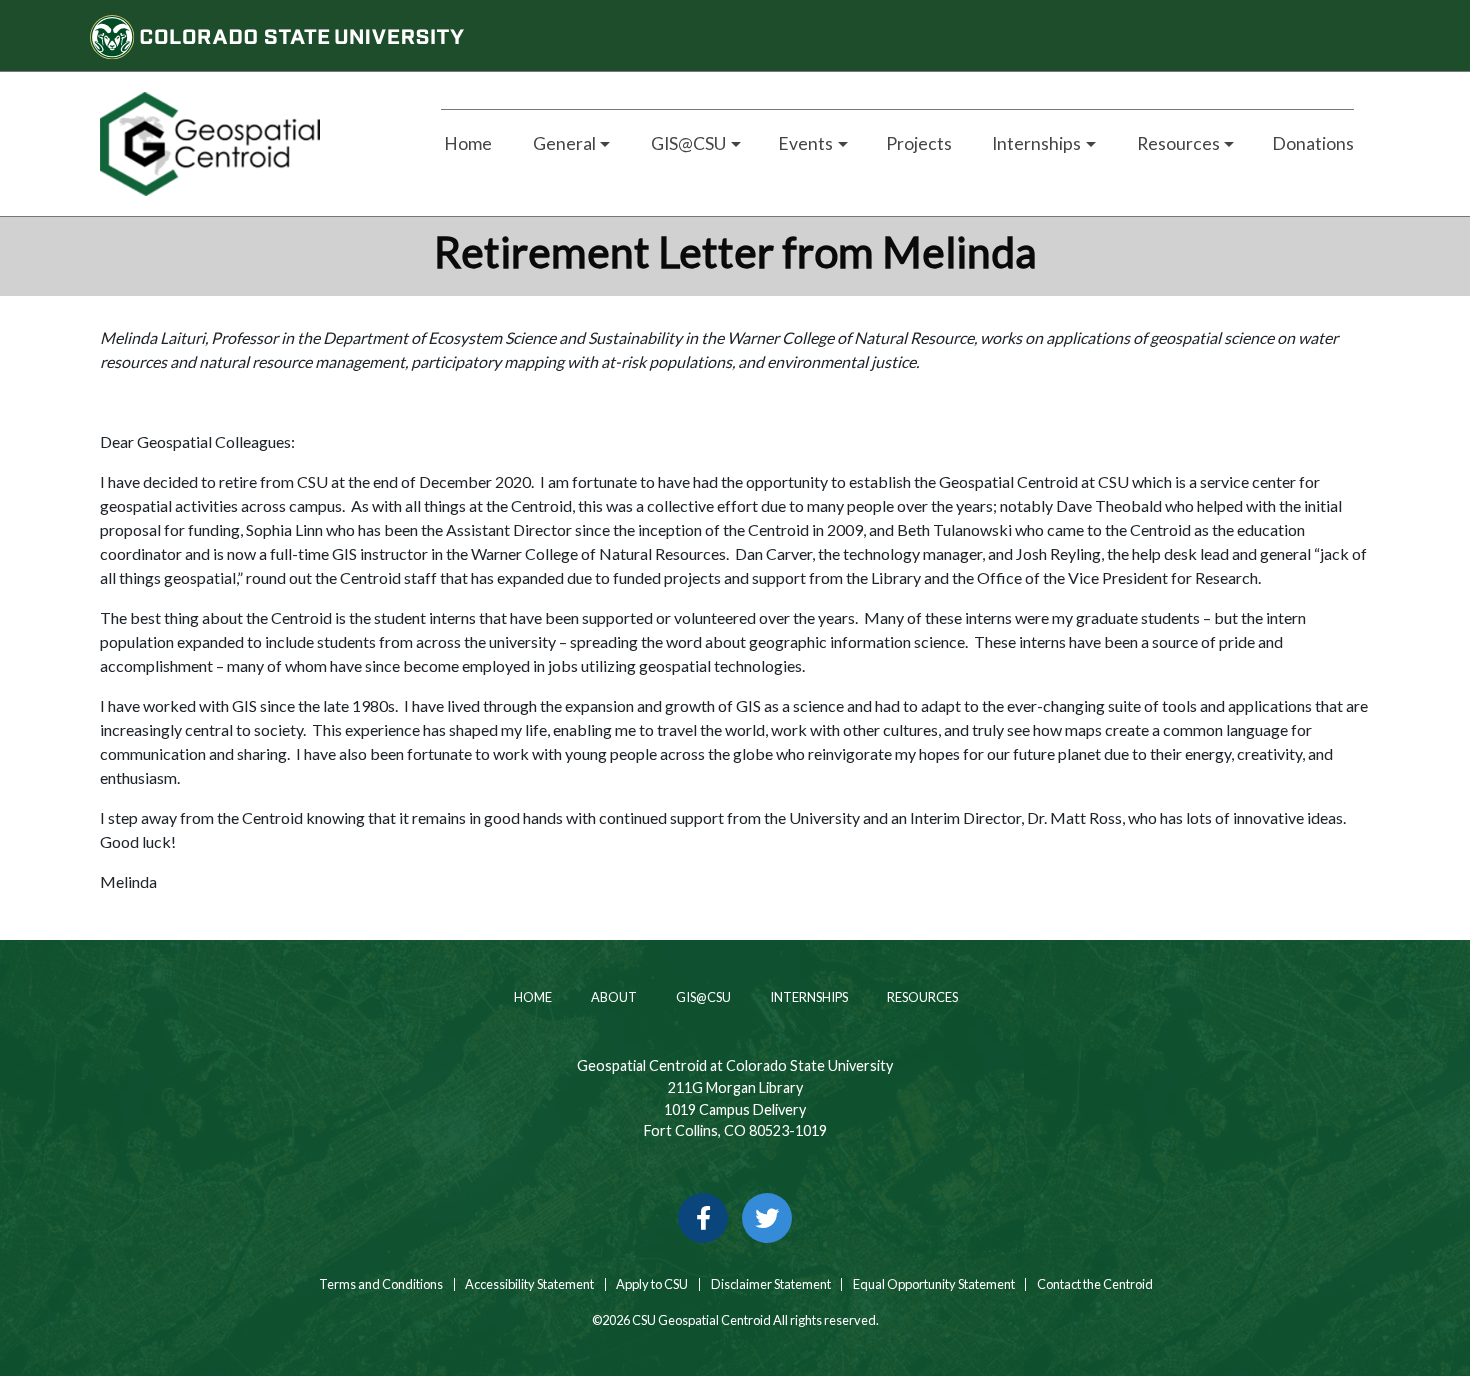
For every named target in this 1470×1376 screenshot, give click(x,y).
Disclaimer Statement (771, 1284)
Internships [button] (1035, 143)
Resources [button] (1177, 143)
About (613, 997)
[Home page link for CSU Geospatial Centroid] (247, 144)
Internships (808, 997)
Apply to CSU (652, 1284)
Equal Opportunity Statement (934, 1284)
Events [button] (805, 143)
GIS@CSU (702, 997)
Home (466, 143)
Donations (1313, 143)
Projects (919, 143)
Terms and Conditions (380, 1284)
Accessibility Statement (529, 1284)
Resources (921, 997)
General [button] (563, 143)
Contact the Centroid (1095, 1284)
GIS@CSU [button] (687, 143)
